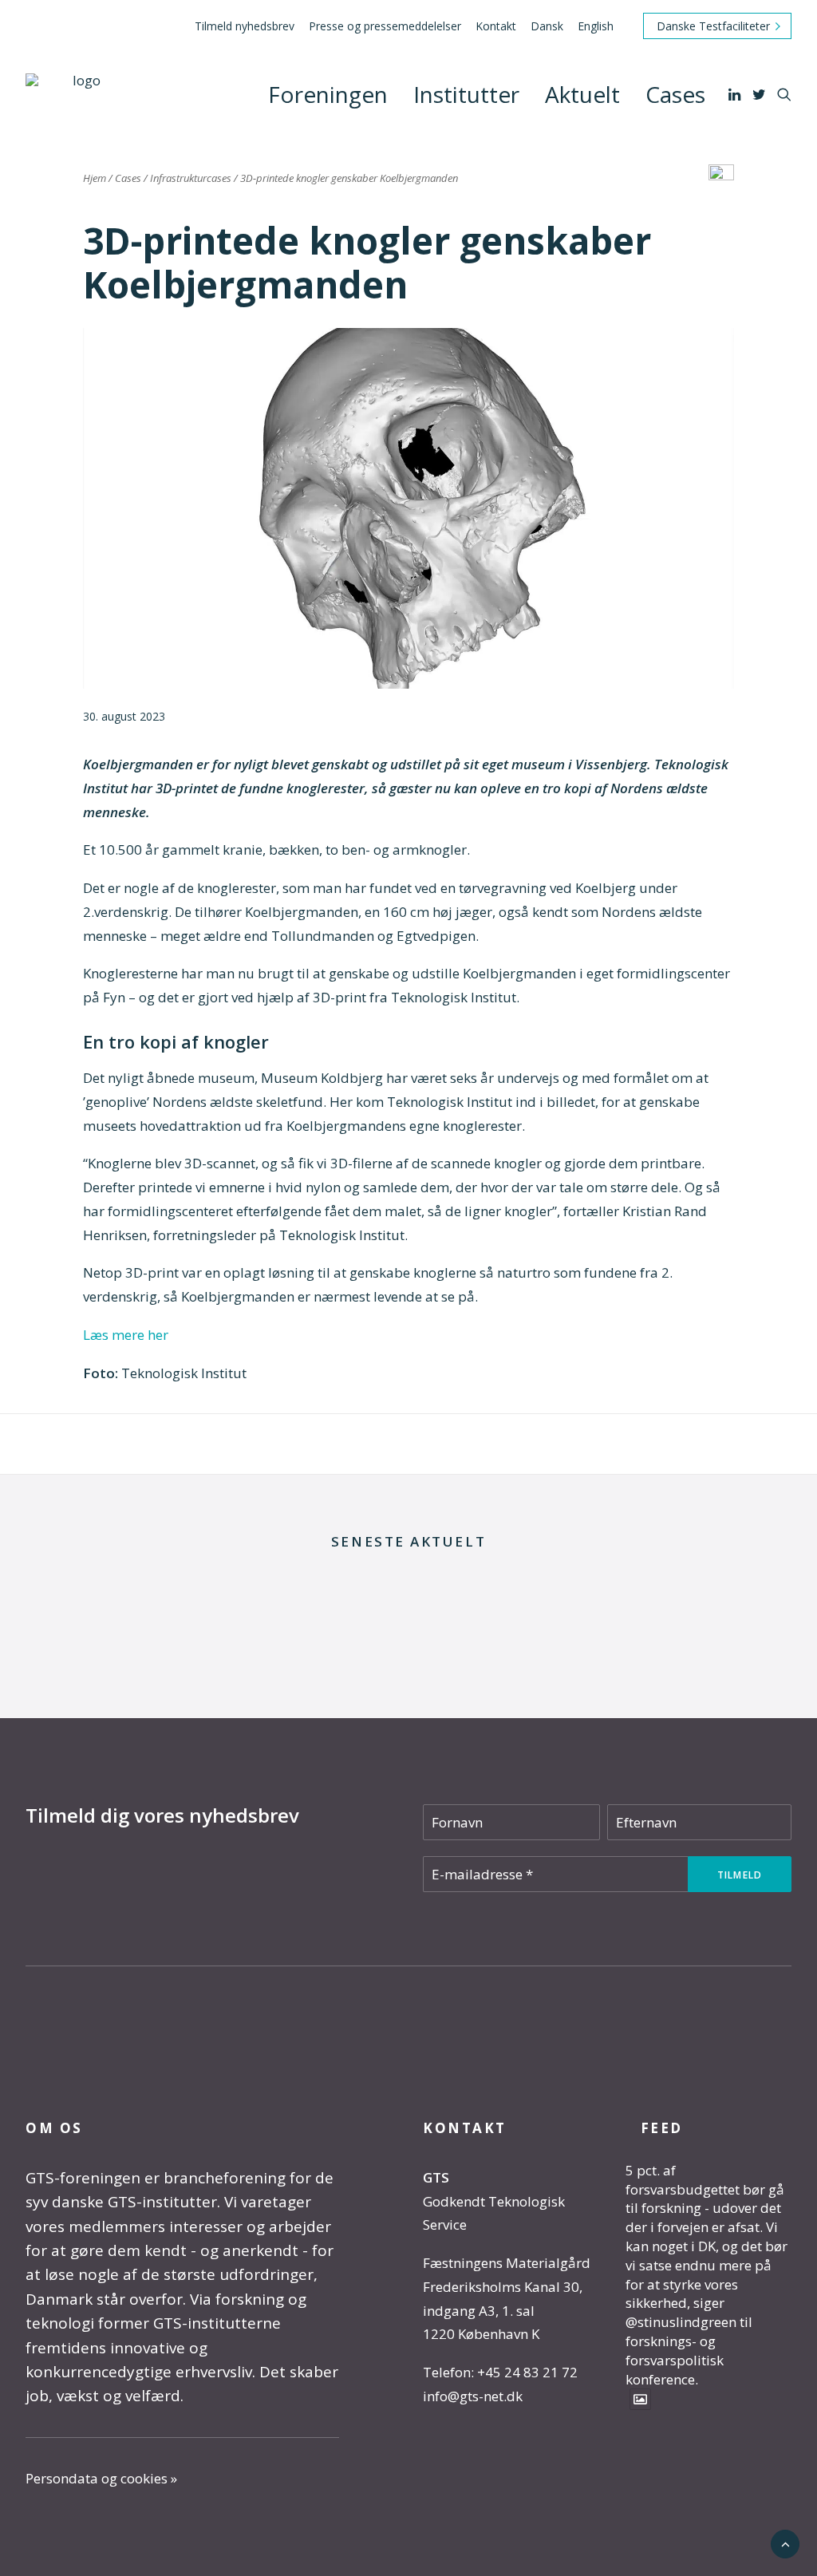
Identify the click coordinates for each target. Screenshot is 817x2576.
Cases (675, 94)
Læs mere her (126, 1335)
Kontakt (496, 26)
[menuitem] (247, 26)
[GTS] (80, 94)
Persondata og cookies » (101, 2478)
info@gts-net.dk (473, 2396)
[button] (736, 94)
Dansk (547, 26)
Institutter (466, 94)
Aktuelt (582, 94)
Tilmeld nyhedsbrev (245, 26)
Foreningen (328, 94)
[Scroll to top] (785, 2543)
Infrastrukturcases (191, 178)
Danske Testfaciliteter (713, 26)
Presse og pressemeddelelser (385, 26)
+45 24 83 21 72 (527, 2372)
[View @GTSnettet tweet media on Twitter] (640, 2399)
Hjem (95, 178)
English (596, 26)
